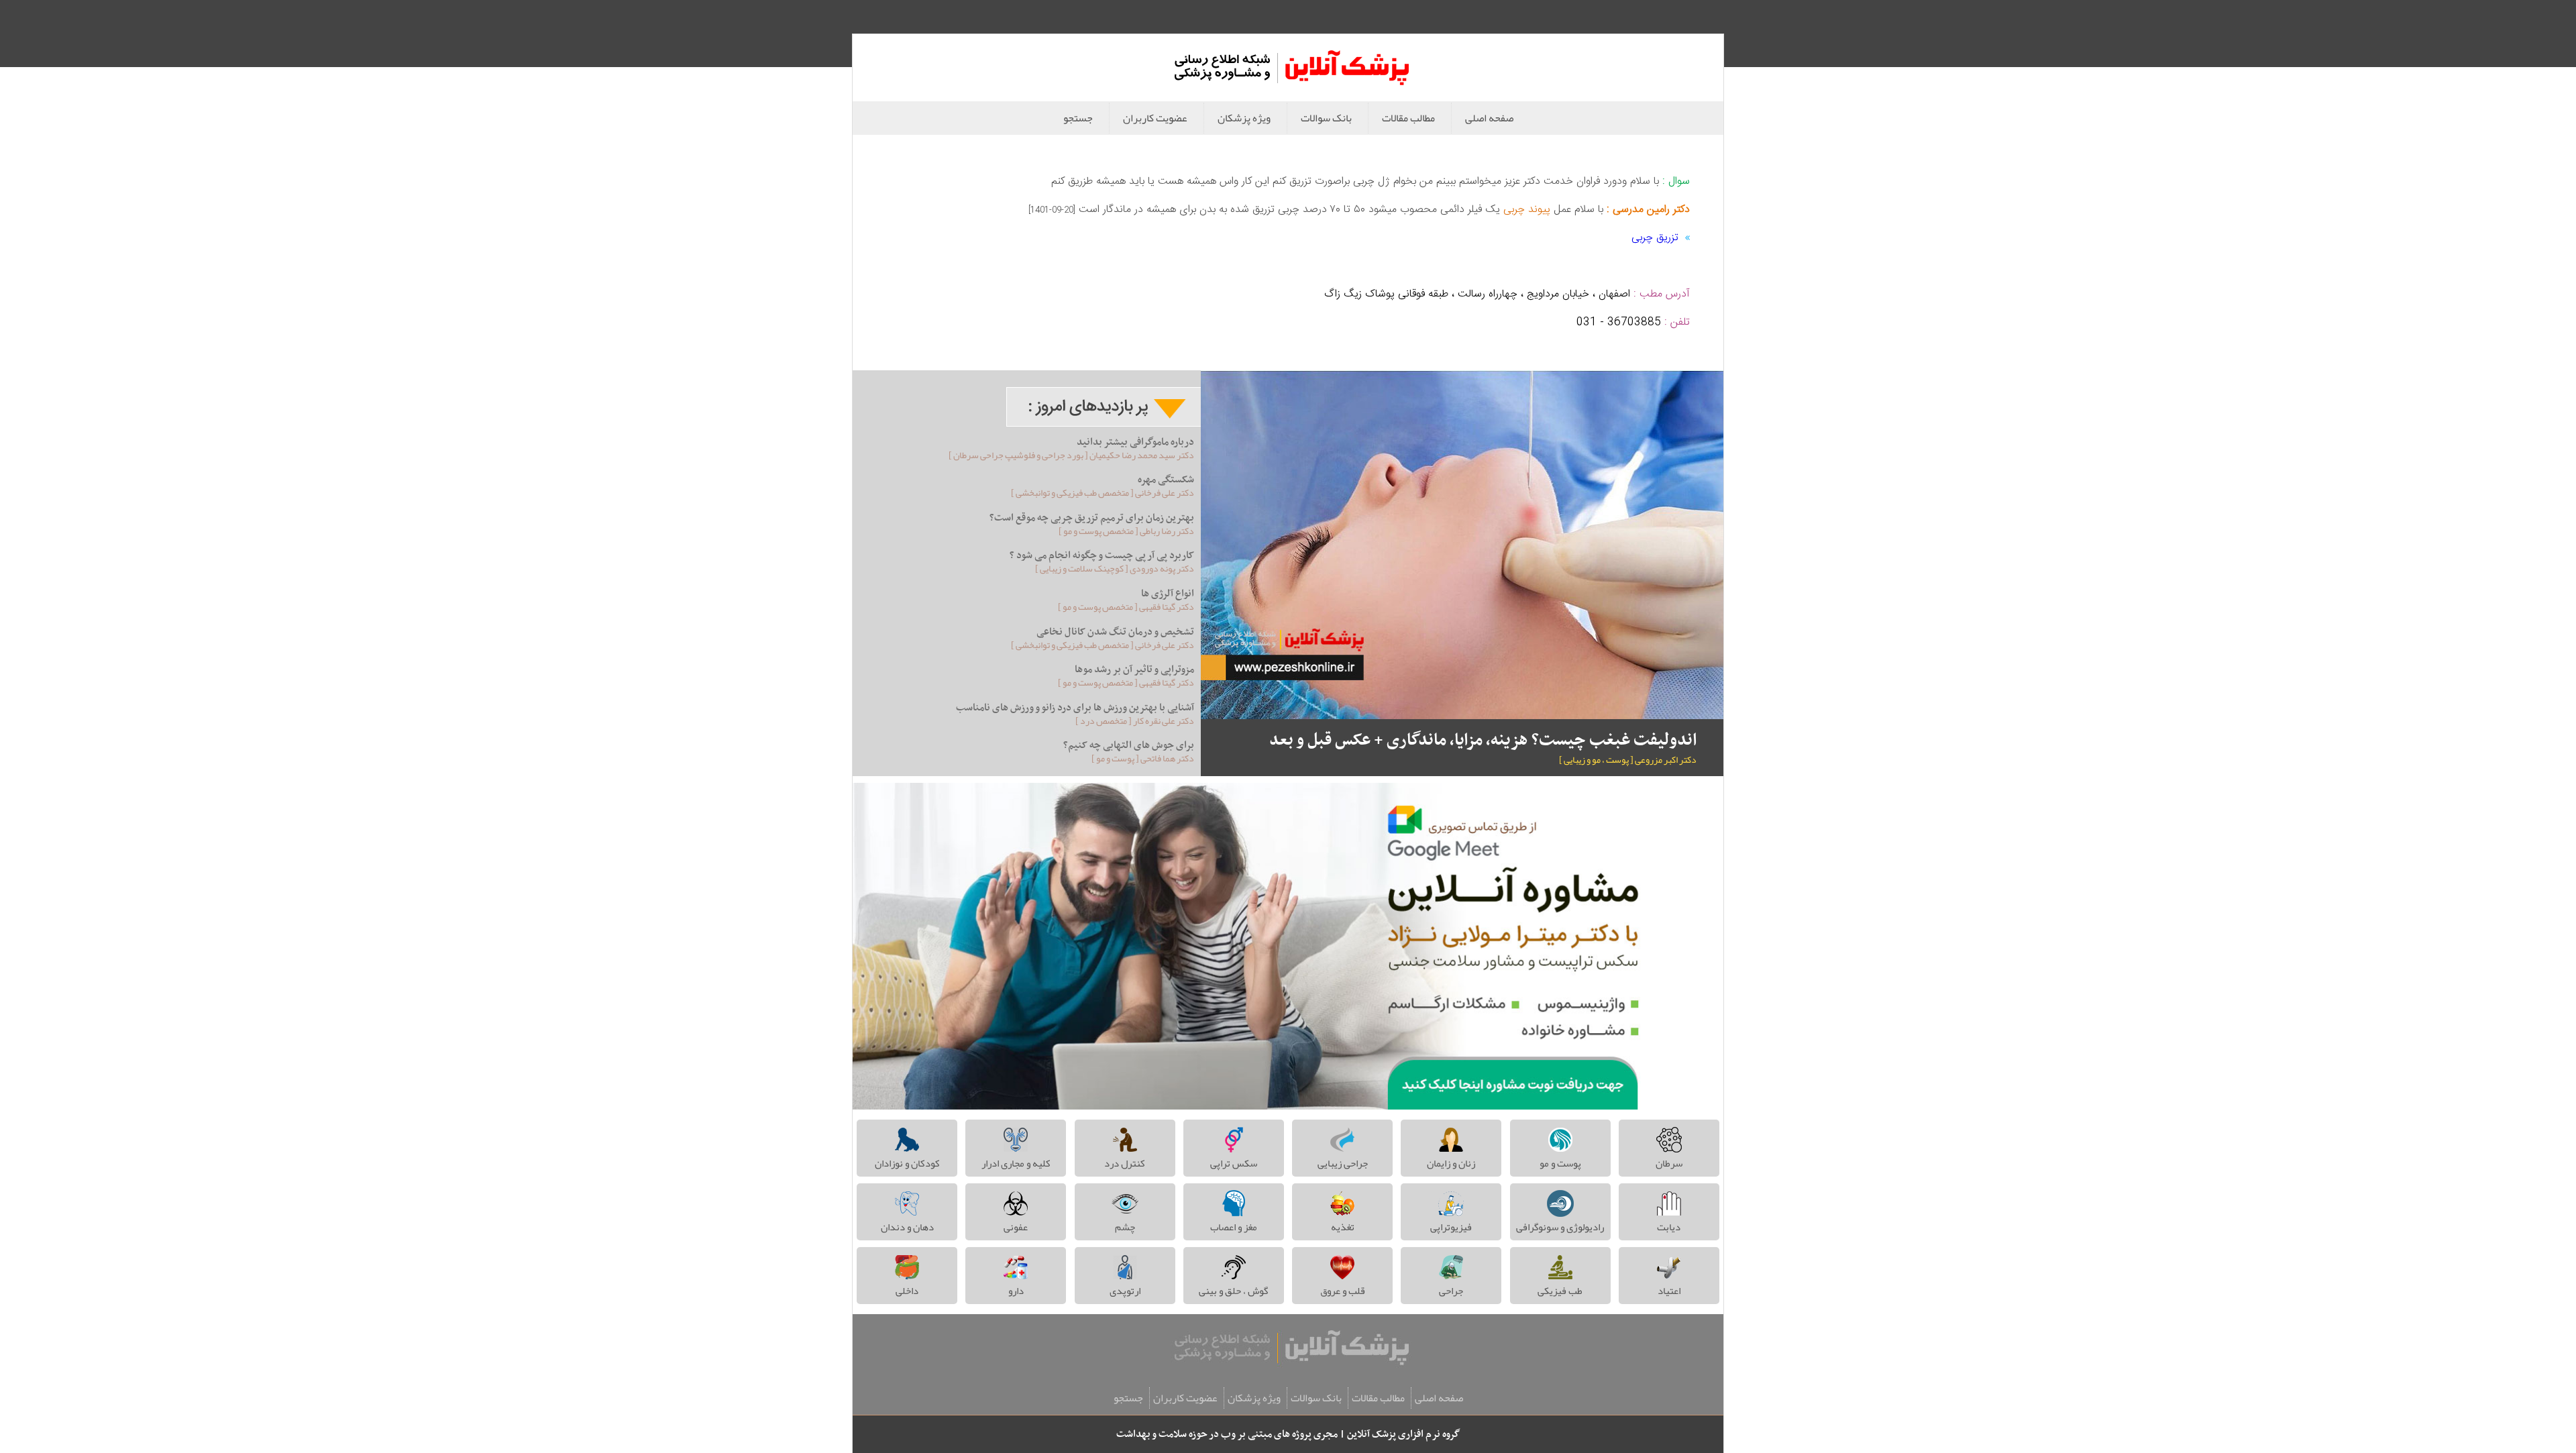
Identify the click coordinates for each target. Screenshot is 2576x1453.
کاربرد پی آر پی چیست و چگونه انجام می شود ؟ (1102, 555)
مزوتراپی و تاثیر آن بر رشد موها (1134, 669)
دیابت (1669, 1227)
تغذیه (1343, 1227)
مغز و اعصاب (1234, 1227)
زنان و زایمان (1451, 1163)
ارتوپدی (1125, 1291)
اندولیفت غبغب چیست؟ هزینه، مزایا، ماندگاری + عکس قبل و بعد (1483, 741)
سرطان (1669, 1163)
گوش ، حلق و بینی (1233, 1291)
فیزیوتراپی (1451, 1227)
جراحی (1451, 1291)
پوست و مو (1560, 1163)
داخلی (907, 1291)
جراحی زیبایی (1343, 1163)
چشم (1125, 1227)
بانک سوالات (1326, 118)
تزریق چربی (1655, 238)
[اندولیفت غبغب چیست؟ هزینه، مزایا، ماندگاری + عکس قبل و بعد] (1462, 545)
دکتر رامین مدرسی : (1647, 210)
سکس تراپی (1234, 1163)
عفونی (1016, 1227)
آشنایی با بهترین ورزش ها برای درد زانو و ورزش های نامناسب (1075, 708)
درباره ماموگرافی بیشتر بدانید (1135, 442)
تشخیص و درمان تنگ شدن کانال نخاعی (1115, 632)
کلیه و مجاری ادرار (1016, 1163)
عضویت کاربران (1155, 118)
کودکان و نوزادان (907, 1163)
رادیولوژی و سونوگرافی (1560, 1227)
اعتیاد (1669, 1291)
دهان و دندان (907, 1227)
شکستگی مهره (1166, 480)
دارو (1016, 1291)
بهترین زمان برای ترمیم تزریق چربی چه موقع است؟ (1092, 518)
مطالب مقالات (1408, 118)
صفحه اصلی (1489, 118)
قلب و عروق (1343, 1291)
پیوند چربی (1527, 210)
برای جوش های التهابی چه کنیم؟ (1129, 745)
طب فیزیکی (1560, 1291)
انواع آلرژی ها (1168, 594)
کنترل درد (1125, 1163)
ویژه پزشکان (1244, 118)
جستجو (1078, 118)
